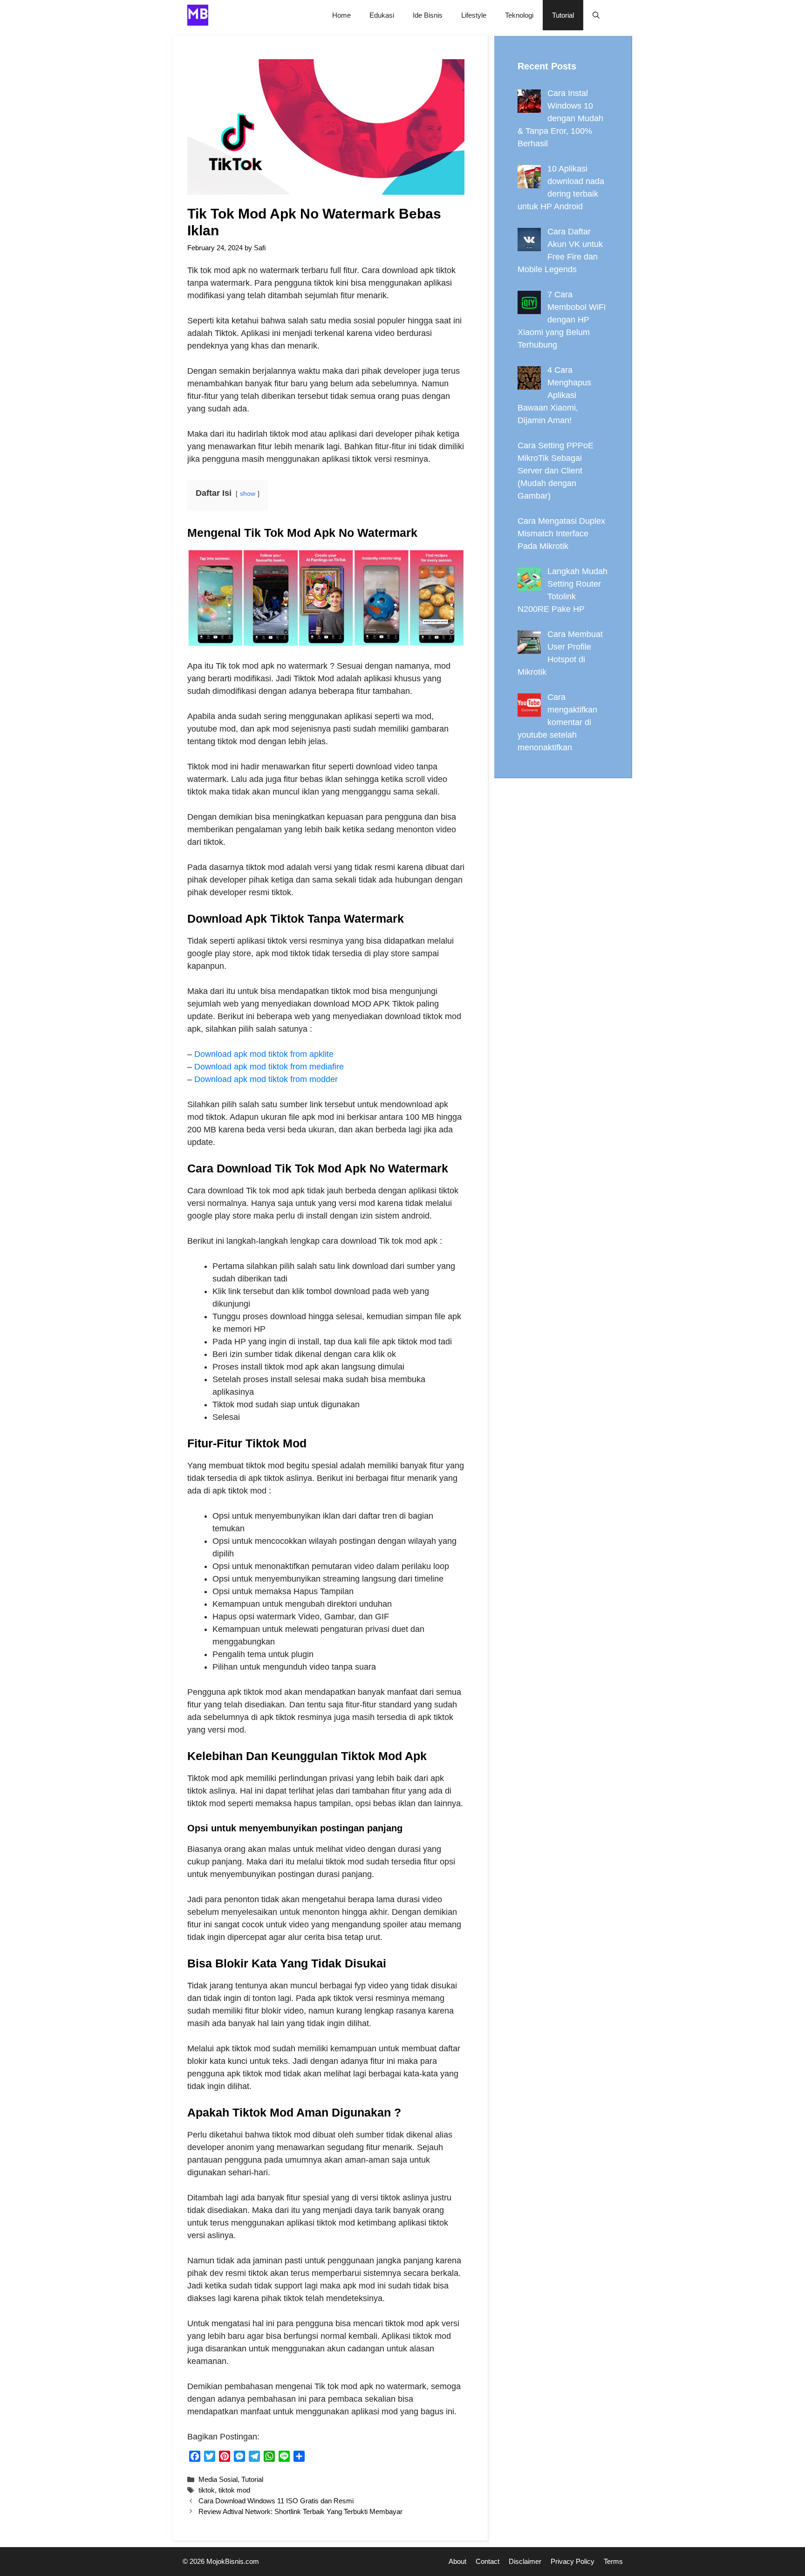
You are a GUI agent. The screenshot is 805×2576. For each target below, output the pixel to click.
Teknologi (519, 15)
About (457, 2561)
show (248, 493)
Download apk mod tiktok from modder (266, 1079)
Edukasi (382, 15)
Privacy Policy (573, 2561)
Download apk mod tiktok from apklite (264, 1054)
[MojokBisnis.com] (198, 15)
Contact (488, 2561)
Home (341, 15)
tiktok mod (234, 2490)
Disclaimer (525, 2561)
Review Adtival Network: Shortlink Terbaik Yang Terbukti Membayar (300, 2511)
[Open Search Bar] (596, 15)
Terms (613, 2561)
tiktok (207, 2490)
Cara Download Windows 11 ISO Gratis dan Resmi (276, 2501)
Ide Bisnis (428, 15)
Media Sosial (218, 2479)
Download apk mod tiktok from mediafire (269, 1067)
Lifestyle (474, 15)
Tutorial (563, 15)
